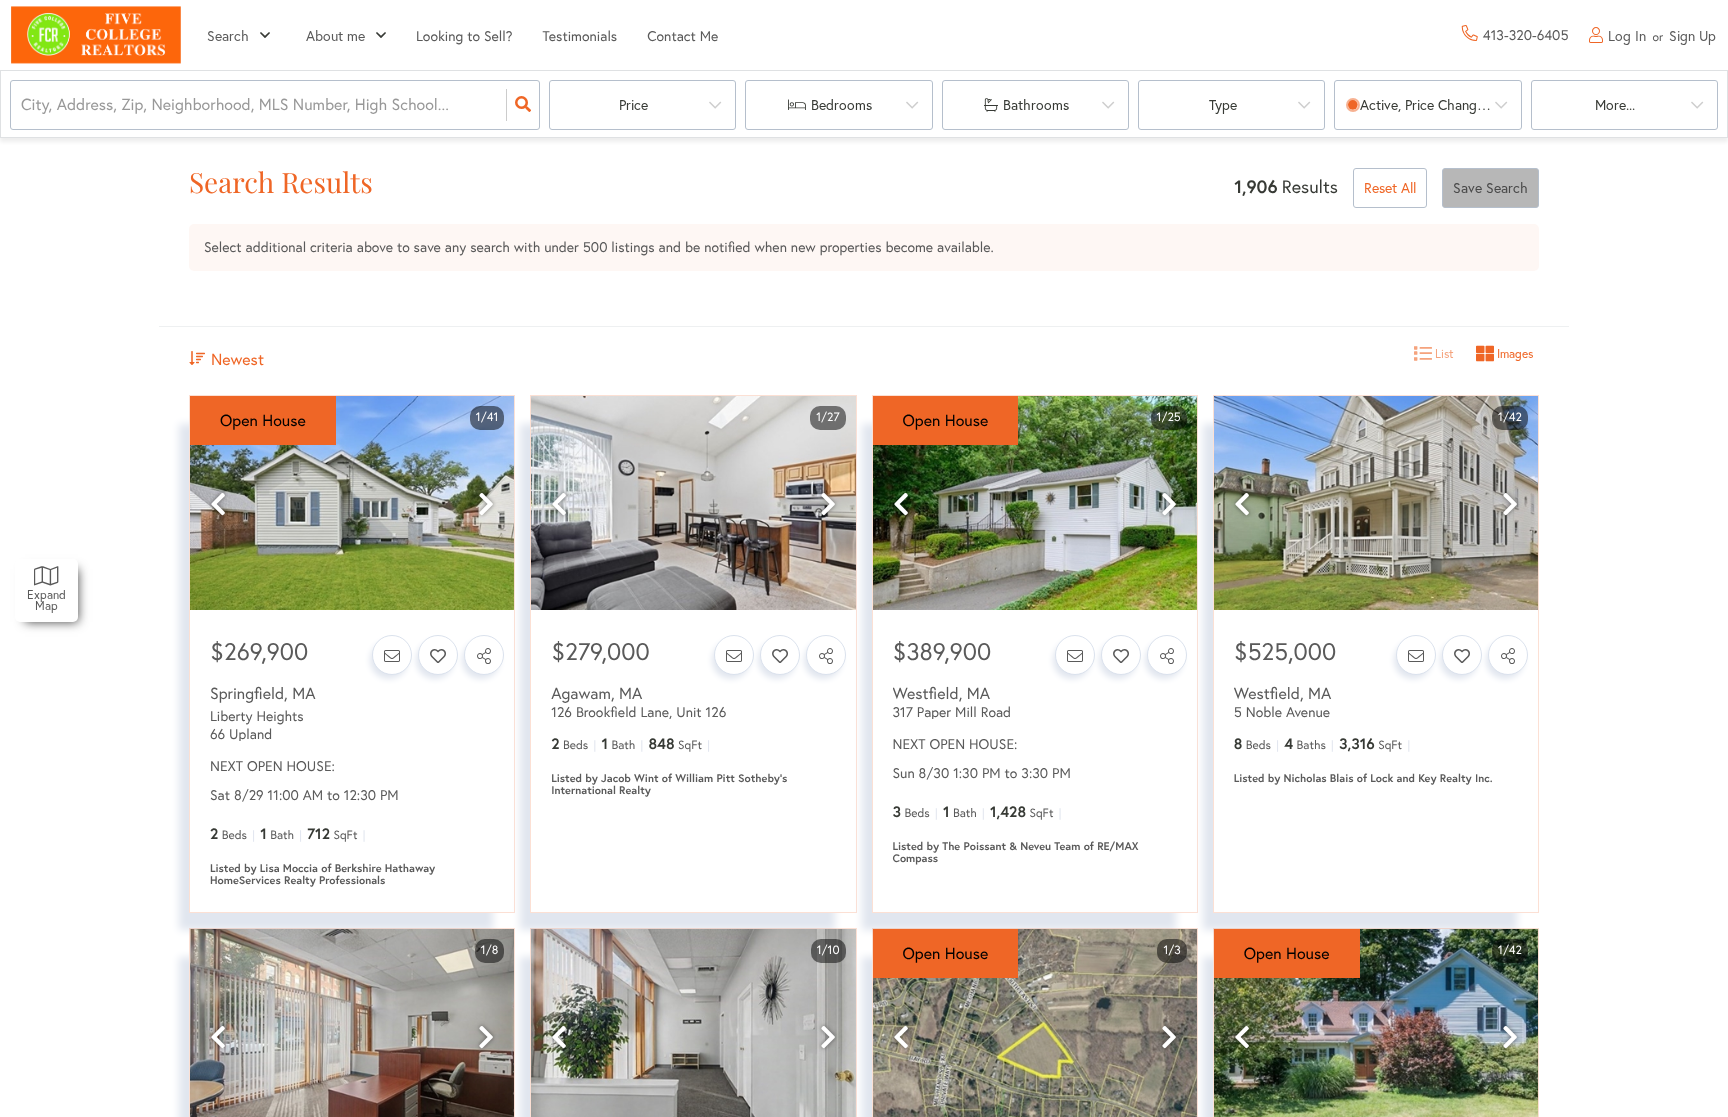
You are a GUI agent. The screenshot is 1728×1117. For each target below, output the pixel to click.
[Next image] (486, 504)
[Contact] (392, 655)
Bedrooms (841, 104)
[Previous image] (218, 504)
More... (1615, 104)
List (1443, 353)
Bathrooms (1036, 104)
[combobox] (23, 105)
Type (1223, 104)
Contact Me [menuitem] (682, 35)
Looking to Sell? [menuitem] (464, 35)
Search (228, 35)
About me (335, 35)
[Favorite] (438, 655)
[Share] (484, 655)
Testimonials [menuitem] (580, 35)
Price (633, 104)
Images (1513, 353)
